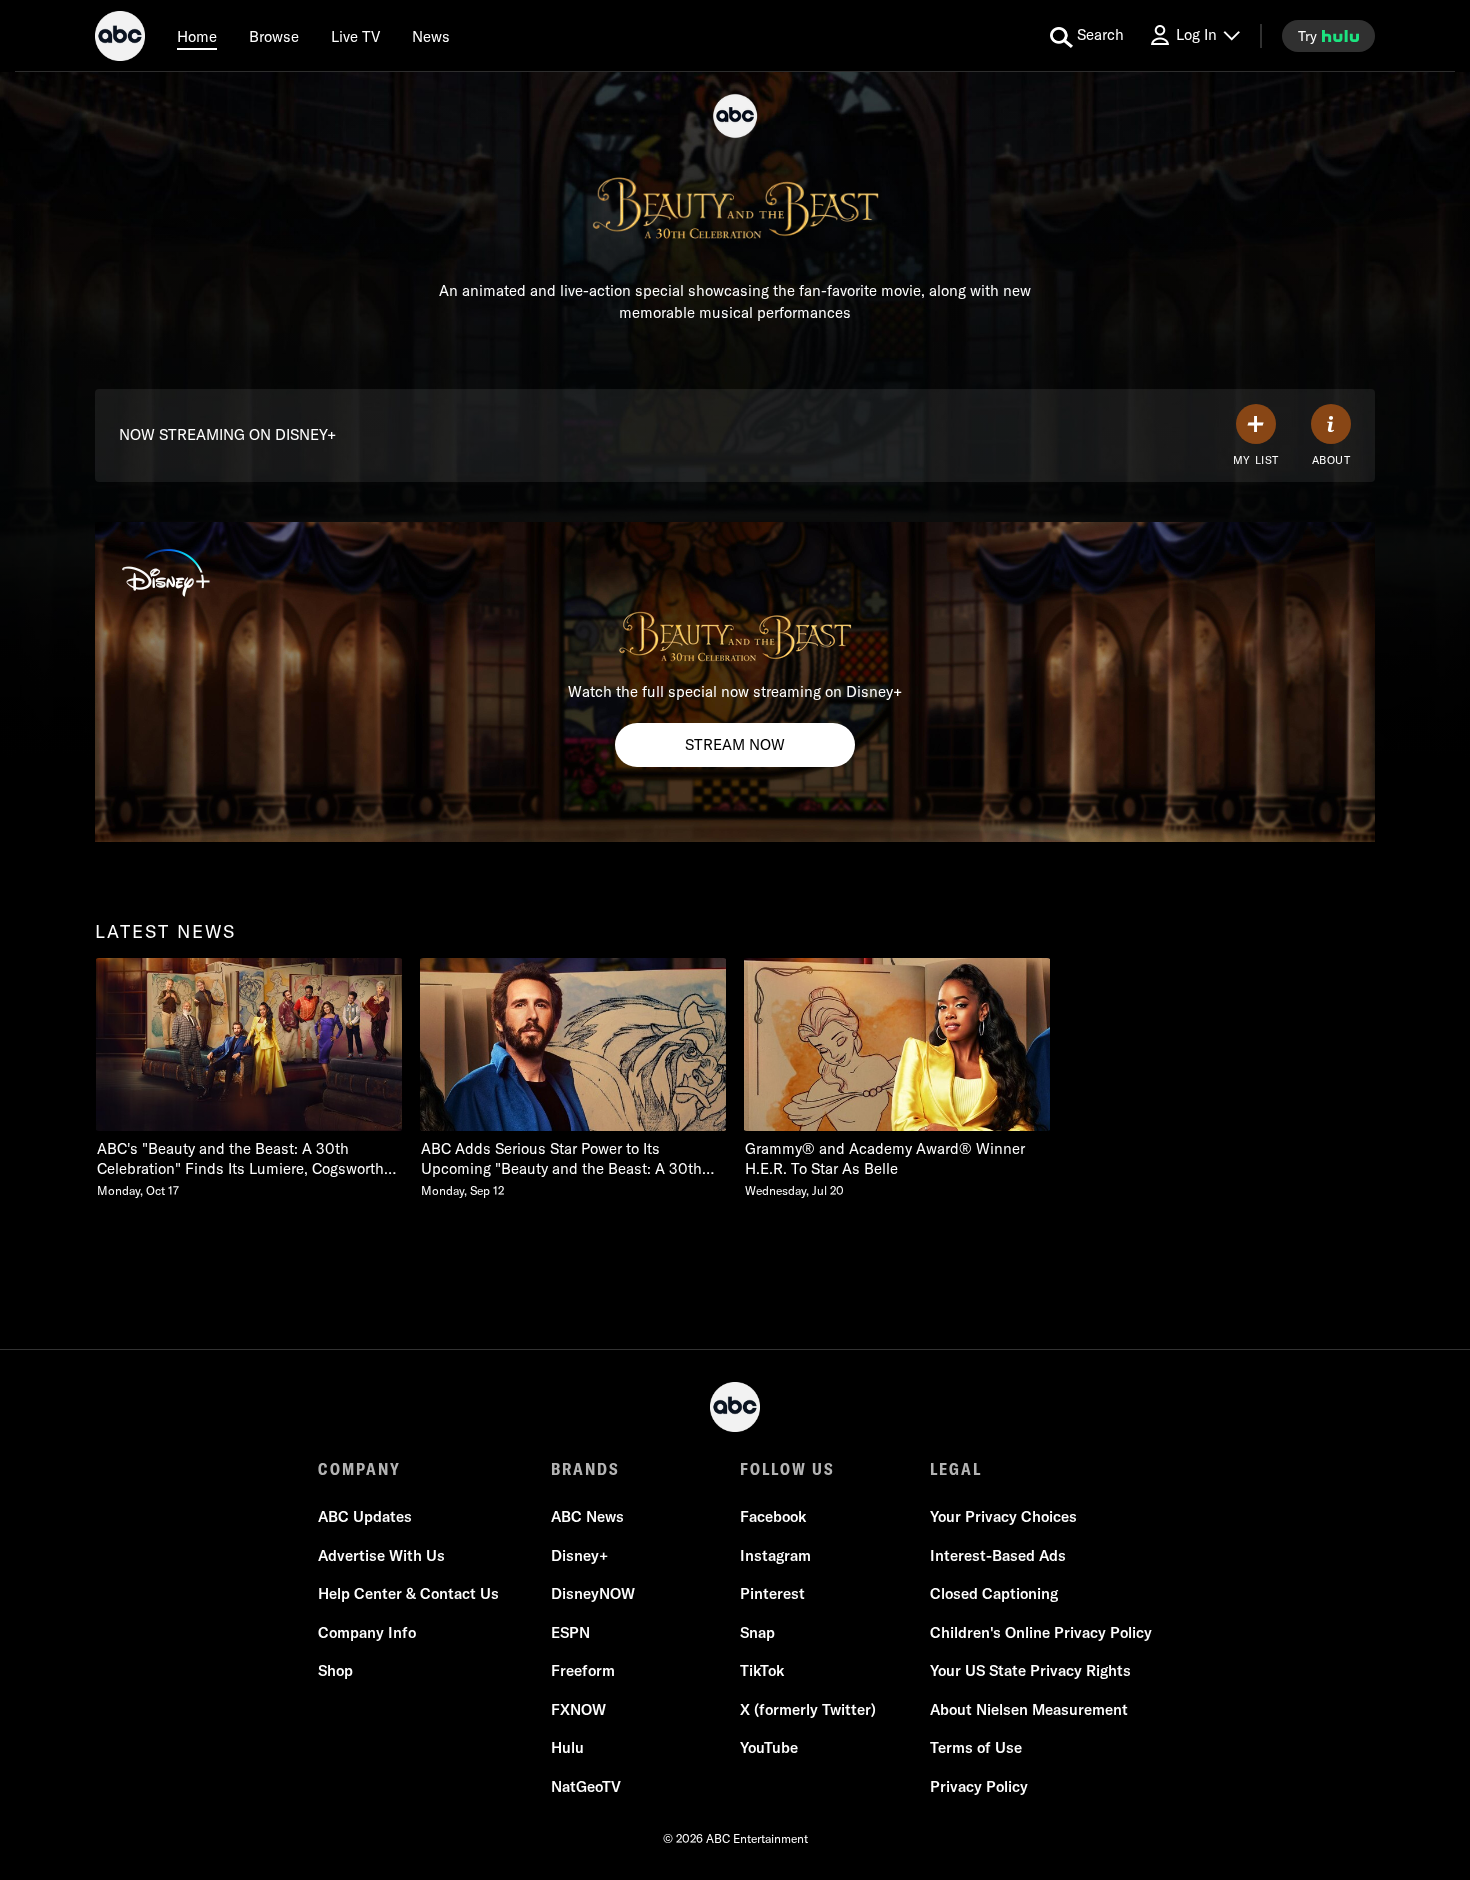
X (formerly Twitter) (808, 1709)
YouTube (769, 1747)
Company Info (367, 1632)
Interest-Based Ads (998, 1555)
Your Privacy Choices (1003, 1516)
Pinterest (772, 1593)
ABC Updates (365, 1516)
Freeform (583, 1670)
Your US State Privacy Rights (1030, 1670)
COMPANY (359, 1469)
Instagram (775, 1555)
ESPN (570, 1632)
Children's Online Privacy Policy (1041, 1632)
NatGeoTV (586, 1786)
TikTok (762, 1670)
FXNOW (578, 1709)
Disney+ (579, 1555)
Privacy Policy (979, 1786)
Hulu (567, 1747)
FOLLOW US (787, 1469)
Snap (757, 1632)
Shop (335, 1670)
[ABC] (120, 39)
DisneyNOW (593, 1593)
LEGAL (956, 1469)
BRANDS (585, 1469)
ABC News (587, 1516)
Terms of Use (976, 1747)
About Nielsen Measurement (1029, 1709)
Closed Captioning (994, 1593)
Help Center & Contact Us (408, 1593)
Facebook (773, 1516)
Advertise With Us (381, 1555)
